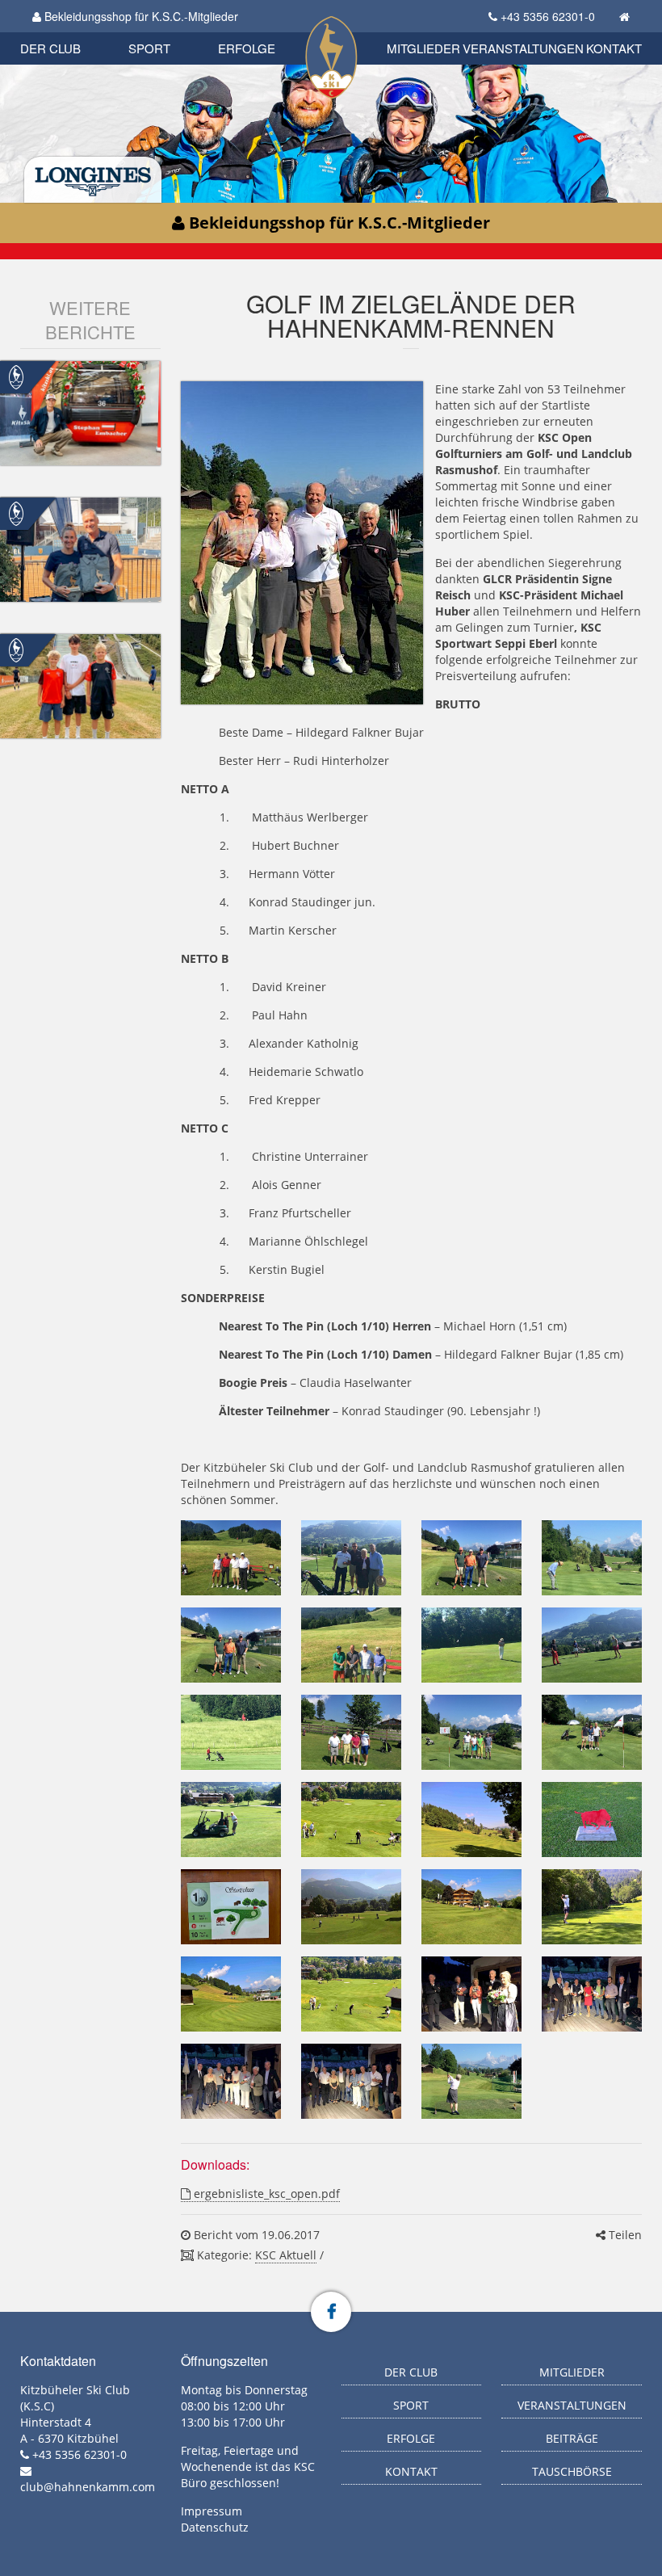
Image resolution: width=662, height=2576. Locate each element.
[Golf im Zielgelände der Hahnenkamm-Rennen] (231, 1558)
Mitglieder (423, 48)
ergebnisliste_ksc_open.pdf (265, 2194)
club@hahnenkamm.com (88, 2487)
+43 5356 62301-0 (548, 16)
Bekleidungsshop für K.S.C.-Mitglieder (140, 16)
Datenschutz (215, 2527)
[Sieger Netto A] (351, 2081)
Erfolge (247, 48)
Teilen (624, 2235)
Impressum (212, 2511)
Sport (149, 48)
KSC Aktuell (286, 2255)
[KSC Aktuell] (16, 376)
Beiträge (572, 2438)
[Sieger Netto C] (231, 2081)
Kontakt (614, 48)
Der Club (50, 48)
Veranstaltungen (523, 48)
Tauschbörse (572, 2471)
